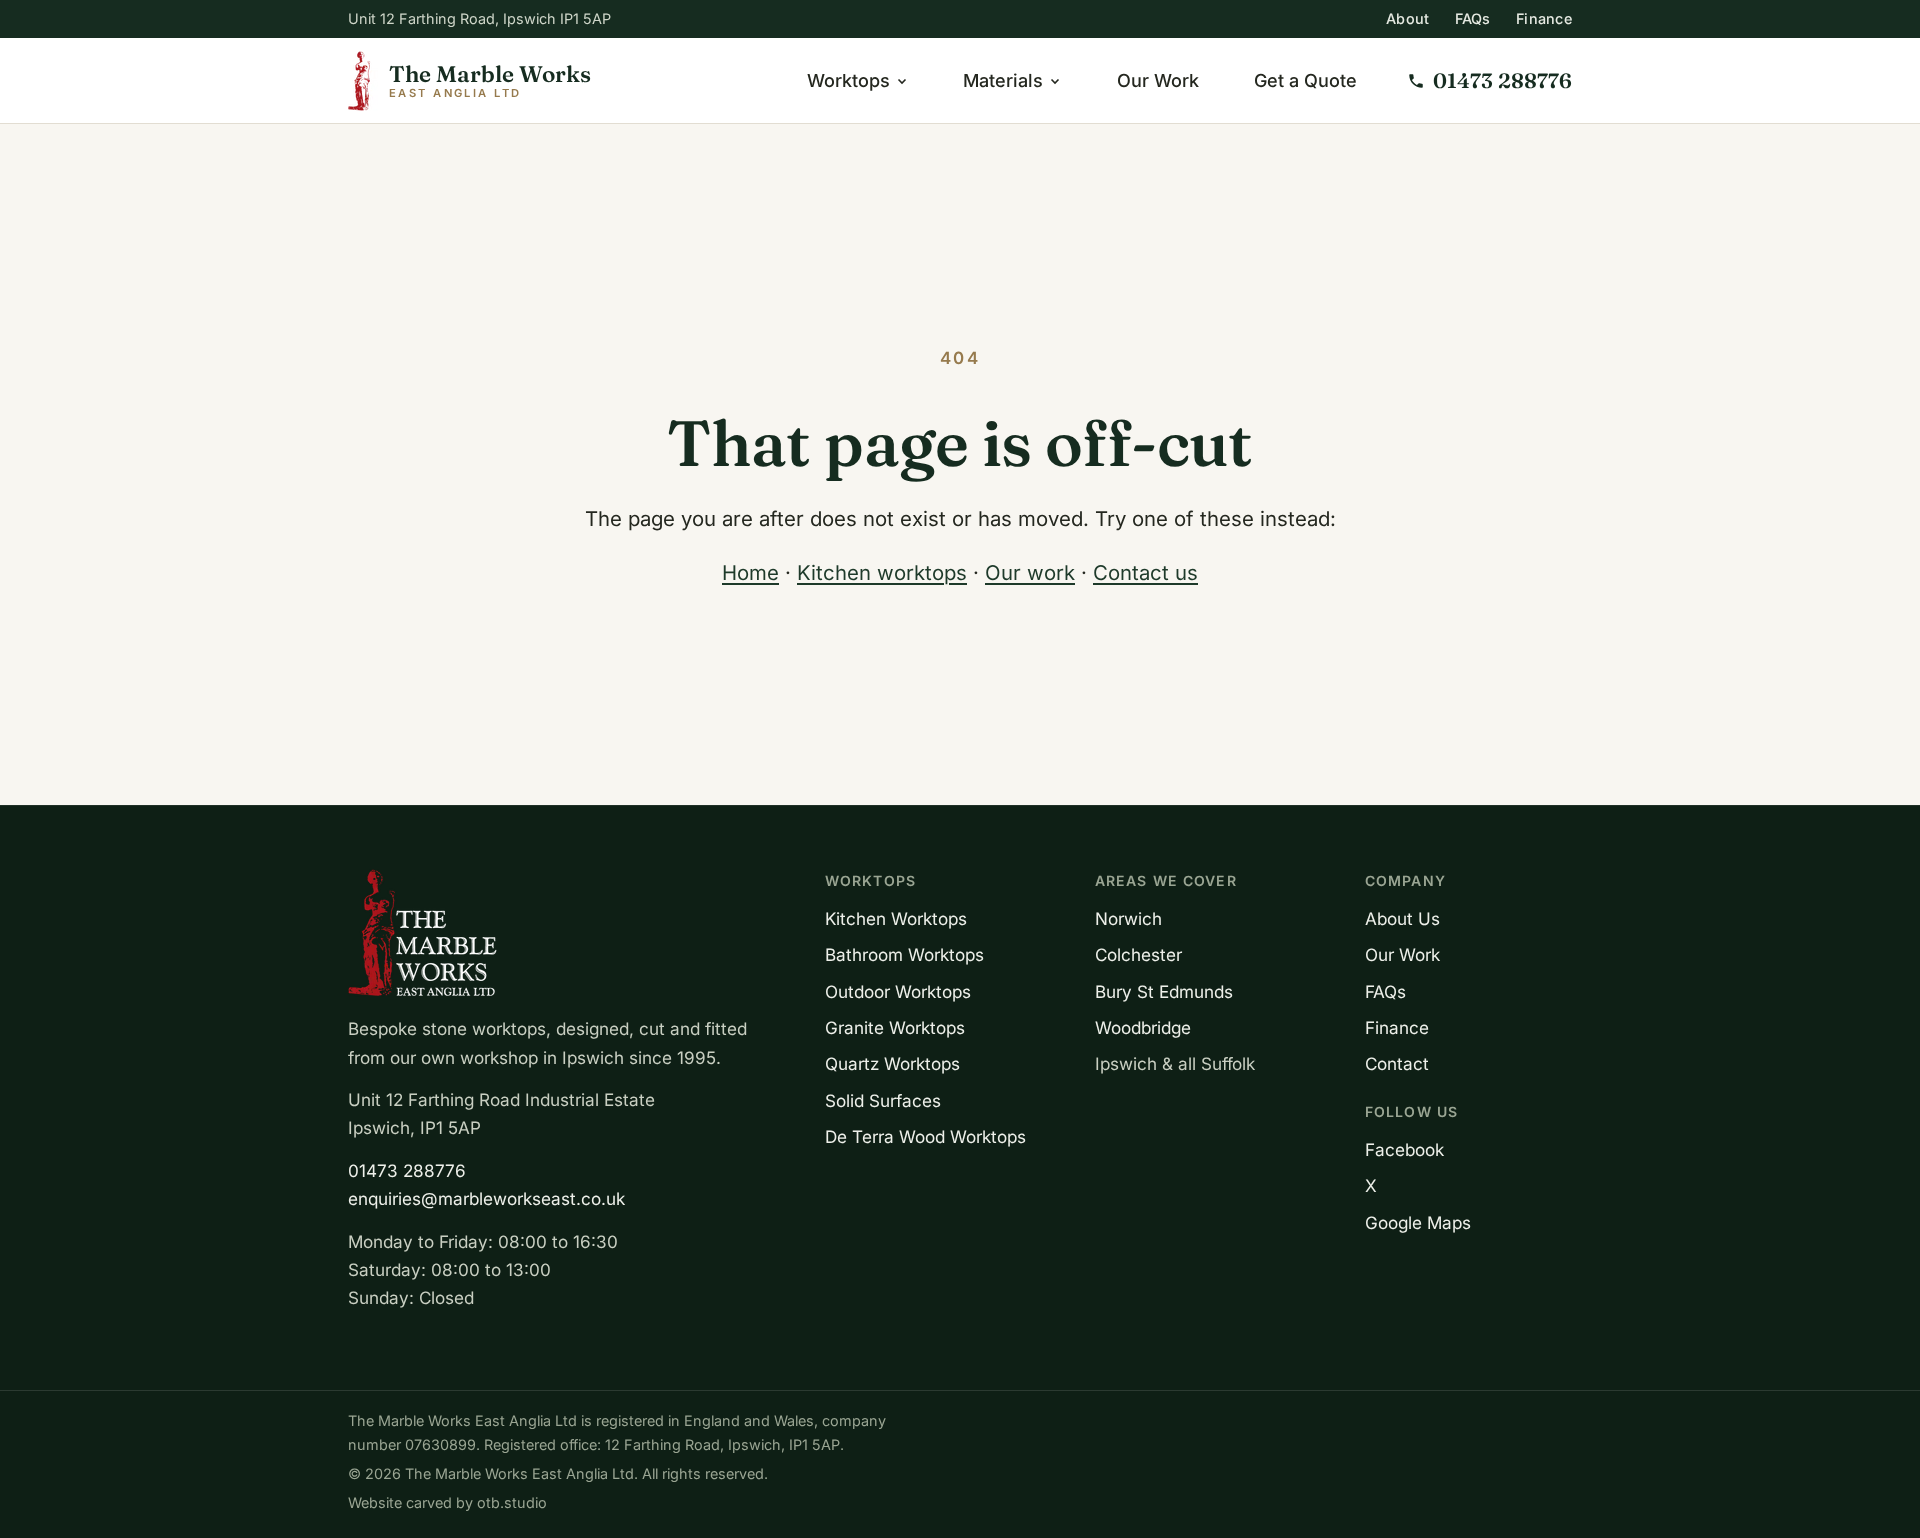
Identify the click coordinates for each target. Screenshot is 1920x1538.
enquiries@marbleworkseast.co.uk (486, 1198)
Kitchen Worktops (896, 918)
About (1407, 18)
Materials (1003, 80)
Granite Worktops (895, 1027)
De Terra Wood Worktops (925, 1136)
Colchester (1138, 954)
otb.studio (512, 1502)
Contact (1397, 1063)
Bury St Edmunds (1164, 991)
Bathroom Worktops (904, 954)
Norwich (1128, 918)
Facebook (1404, 1149)
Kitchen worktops (882, 572)
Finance (1544, 18)
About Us (1402, 918)
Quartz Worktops (892, 1063)
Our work (1030, 572)
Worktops (848, 80)
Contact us (1145, 572)
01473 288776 (407, 1170)
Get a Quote (1305, 80)
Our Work (1158, 80)
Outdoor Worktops (898, 991)
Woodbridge (1143, 1027)
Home (750, 572)
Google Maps (1418, 1222)
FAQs (1473, 18)
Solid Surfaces (883, 1100)
